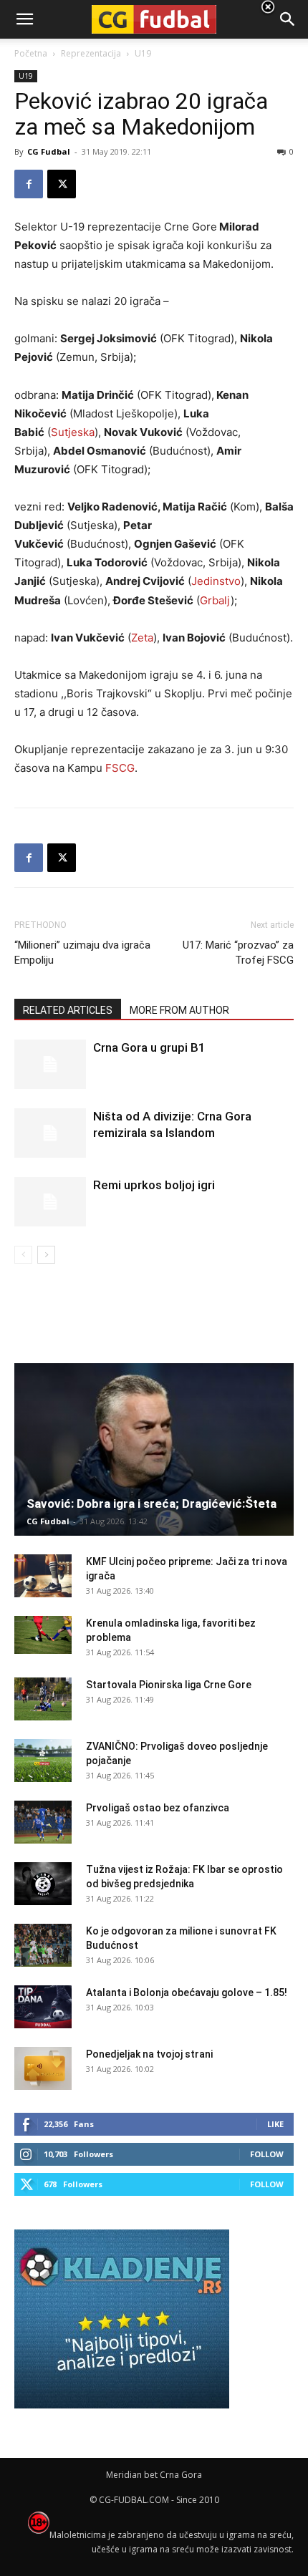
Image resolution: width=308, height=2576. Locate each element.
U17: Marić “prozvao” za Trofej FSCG (238, 953)
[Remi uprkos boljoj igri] (50, 1202)
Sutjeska (73, 432)
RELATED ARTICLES (68, 1010)
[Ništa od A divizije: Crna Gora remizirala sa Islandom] (50, 1133)
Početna (31, 53)
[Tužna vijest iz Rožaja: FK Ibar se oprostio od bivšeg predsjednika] (43, 1884)
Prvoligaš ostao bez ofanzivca (158, 1808)
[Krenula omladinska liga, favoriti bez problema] (43, 1635)
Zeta (142, 638)
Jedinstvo (216, 581)
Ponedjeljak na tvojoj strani (149, 2054)
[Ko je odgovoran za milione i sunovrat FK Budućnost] (43, 1945)
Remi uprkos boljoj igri (154, 1185)
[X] (62, 184)
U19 (26, 76)
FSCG (120, 768)
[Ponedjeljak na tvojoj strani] (43, 2068)
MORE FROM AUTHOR (179, 1010)
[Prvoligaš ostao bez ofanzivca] (43, 1822)
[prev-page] (23, 1255)
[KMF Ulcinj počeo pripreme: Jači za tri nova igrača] (43, 1576)
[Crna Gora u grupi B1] (50, 1064)
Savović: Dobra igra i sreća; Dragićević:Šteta (151, 1504)
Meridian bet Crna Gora (154, 2475)
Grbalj (215, 600)
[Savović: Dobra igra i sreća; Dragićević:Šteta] (154, 1449)
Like (275, 2124)
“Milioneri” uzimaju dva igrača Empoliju (82, 953)
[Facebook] (29, 184)
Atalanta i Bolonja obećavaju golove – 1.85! (187, 1992)
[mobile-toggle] (24, 19)
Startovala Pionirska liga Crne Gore (169, 1685)
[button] (288, 19)
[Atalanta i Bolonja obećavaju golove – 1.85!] (43, 2007)
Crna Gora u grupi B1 (149, 1047)
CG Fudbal (49, 151)
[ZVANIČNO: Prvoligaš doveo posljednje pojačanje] (43, 1761)
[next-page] (46, 1255)
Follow (267, 2154)
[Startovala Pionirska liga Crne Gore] (43, 1699)
